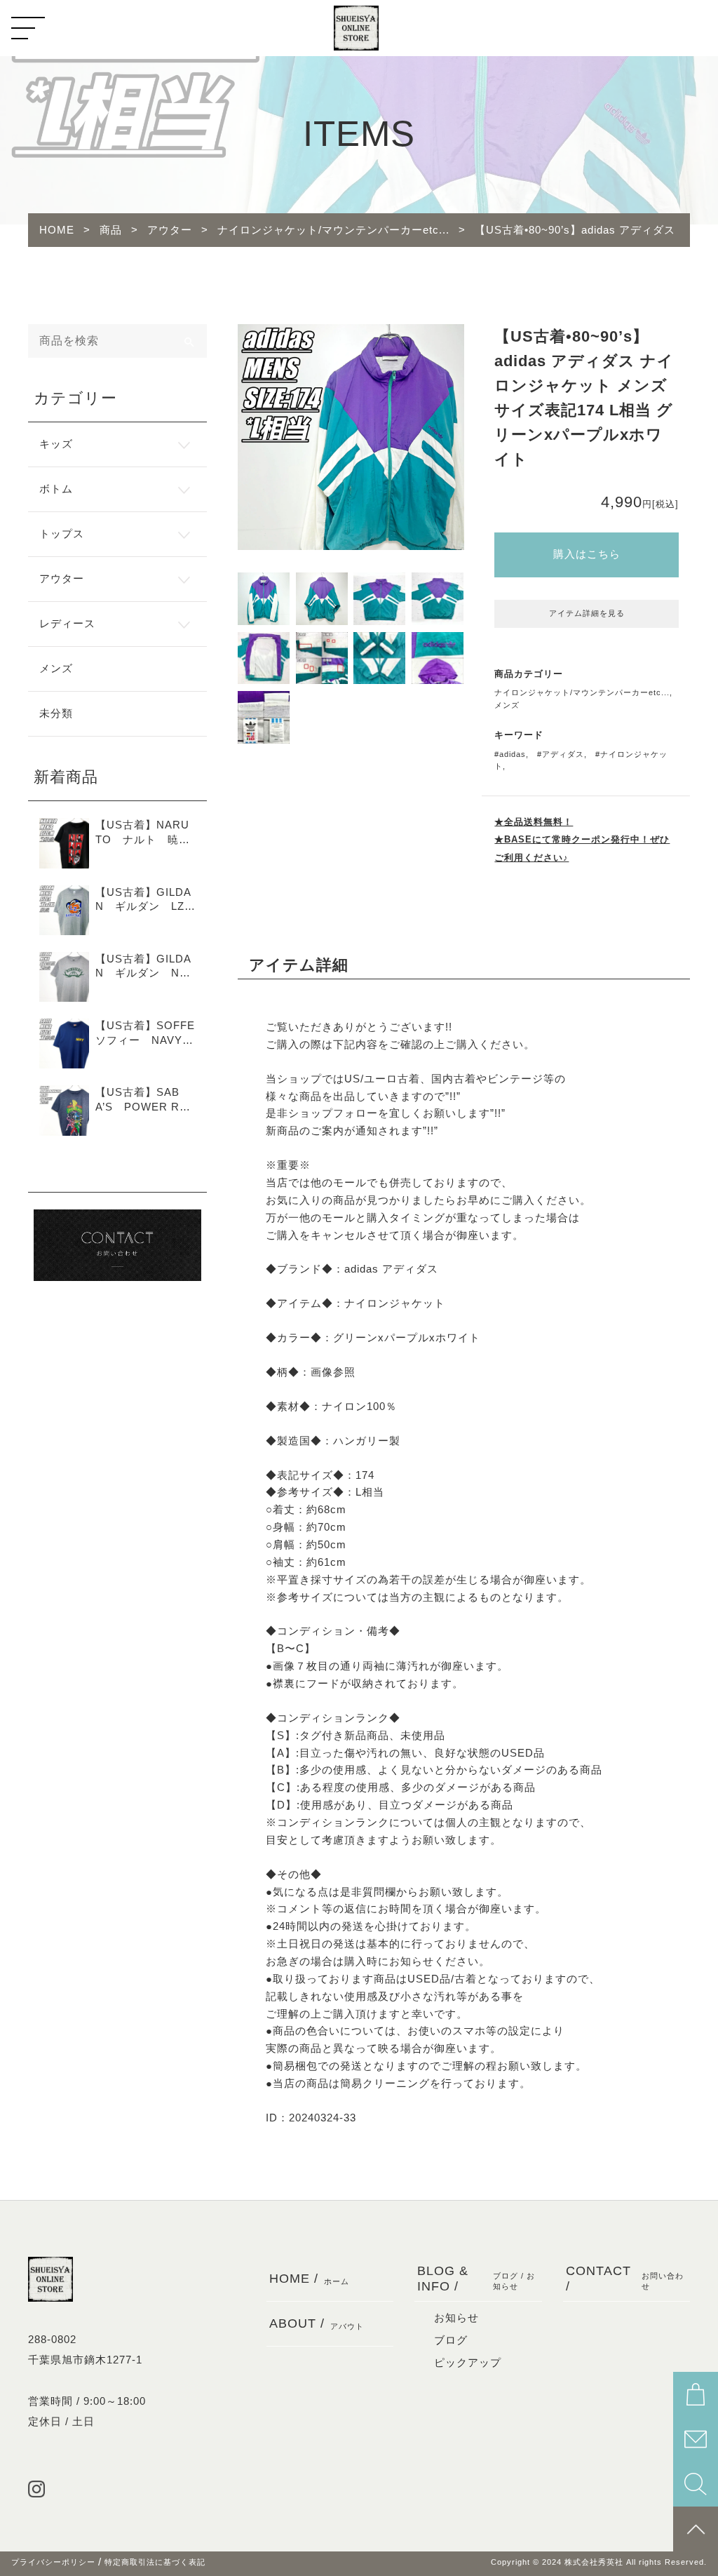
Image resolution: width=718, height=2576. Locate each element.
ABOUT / (317, 2323)
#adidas (510, 754)
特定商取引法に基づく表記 (155, 2562)
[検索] (190, 341)
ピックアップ (468, 2363)
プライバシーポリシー (53, 2562)
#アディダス (561, 754)
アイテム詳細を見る (587, 613)
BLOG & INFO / (476, 2278)
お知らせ (456, 2318)
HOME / (309, 2278)
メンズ (507, 705)
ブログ (451, 2340)
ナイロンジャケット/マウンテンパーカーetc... (582, 692)
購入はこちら (587, 554)
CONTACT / (625, 2278)
